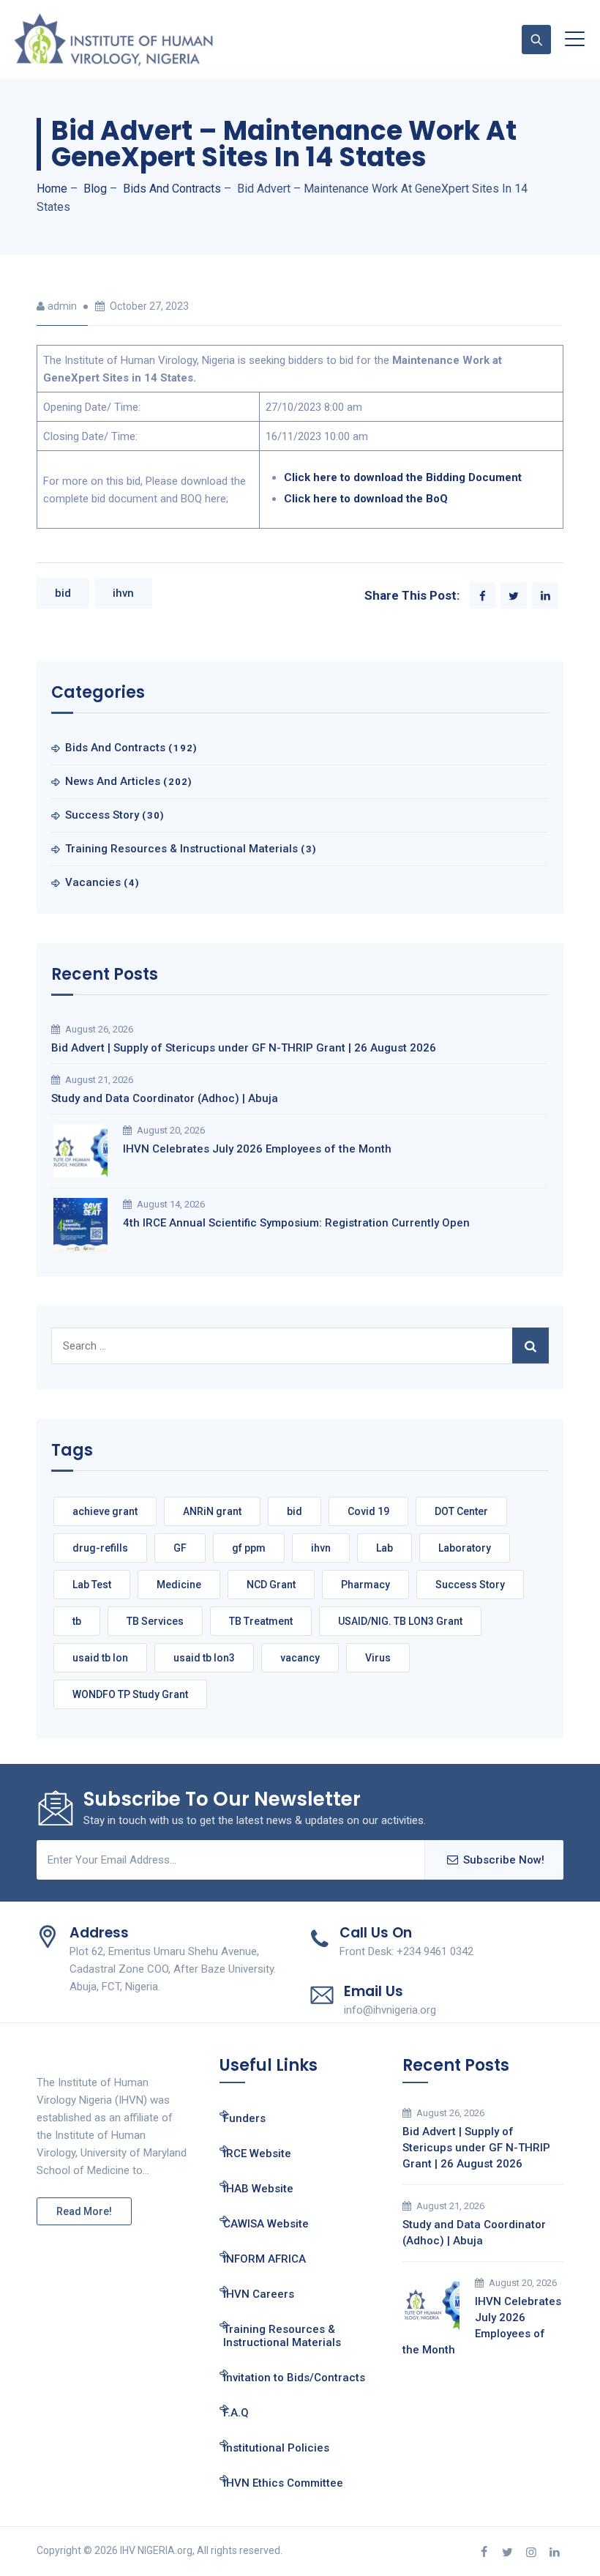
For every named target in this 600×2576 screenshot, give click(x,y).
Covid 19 (368, 1511)
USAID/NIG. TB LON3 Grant (400, 1621)
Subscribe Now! (504, 1860)
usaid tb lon (100, 1658)
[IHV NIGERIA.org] (113, 39)
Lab (385, 1548)
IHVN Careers (259, 2294)
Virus (378, 1658)
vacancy (300, 1658)
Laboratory (465, 1548)
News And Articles (113, 781)
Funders (244, 2118)
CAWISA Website (266, 2224)
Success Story (102, 815)
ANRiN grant (212, 1511)
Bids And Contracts (115, 748)
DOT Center (461, 1511)
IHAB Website (258, 2189)
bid (63, 593)
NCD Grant (271, 1585)
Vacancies (93, 882)
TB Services (155, 1621)
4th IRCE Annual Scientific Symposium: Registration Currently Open (296, 1223)
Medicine (179, 1585)
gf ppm (249, 1548)
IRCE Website (257, 2154)
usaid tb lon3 (204, 1658)
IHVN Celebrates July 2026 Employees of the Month (257, 1149)
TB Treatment (261, 1621)
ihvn (123, 593)
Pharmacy (365, 1585)
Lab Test (92, 1585)
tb (77, 1621)
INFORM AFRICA (265, 2259)
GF (180, 1548)
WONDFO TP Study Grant (130, 1694)
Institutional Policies (276, 2448)
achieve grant (105, 1511)
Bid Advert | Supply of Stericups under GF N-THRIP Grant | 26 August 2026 (244, 1048)
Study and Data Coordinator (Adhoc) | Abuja (165, 1098)
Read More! (84, 2211)
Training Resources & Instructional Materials (181, 849)
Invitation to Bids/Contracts (294, 2378)
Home (52, 189)
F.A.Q (236, 2413)
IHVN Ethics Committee (283, 2483)
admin (62, 306)
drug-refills (100, 1548)
